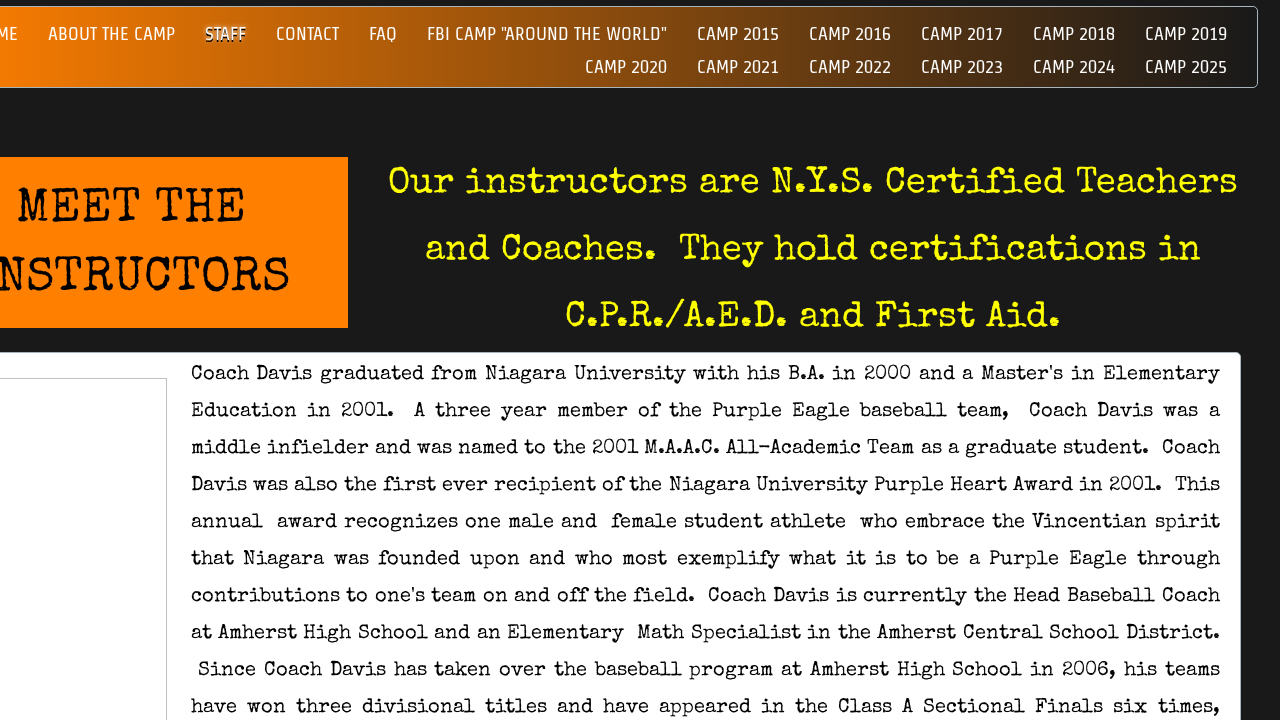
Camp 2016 (850, 33)
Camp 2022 (850, 66)
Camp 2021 (738, 66)
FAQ (383, 33)
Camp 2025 (1186, 66)
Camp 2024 (1074, 66)
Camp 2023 (962, 66)
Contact (307, 33)
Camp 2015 (738, 33)
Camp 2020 (626, 66)
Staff (225, 33)
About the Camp (111, 33)
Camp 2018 (1074, 33)
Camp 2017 (962, 33)
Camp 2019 (1186, 33)
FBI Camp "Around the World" (547, 33)
